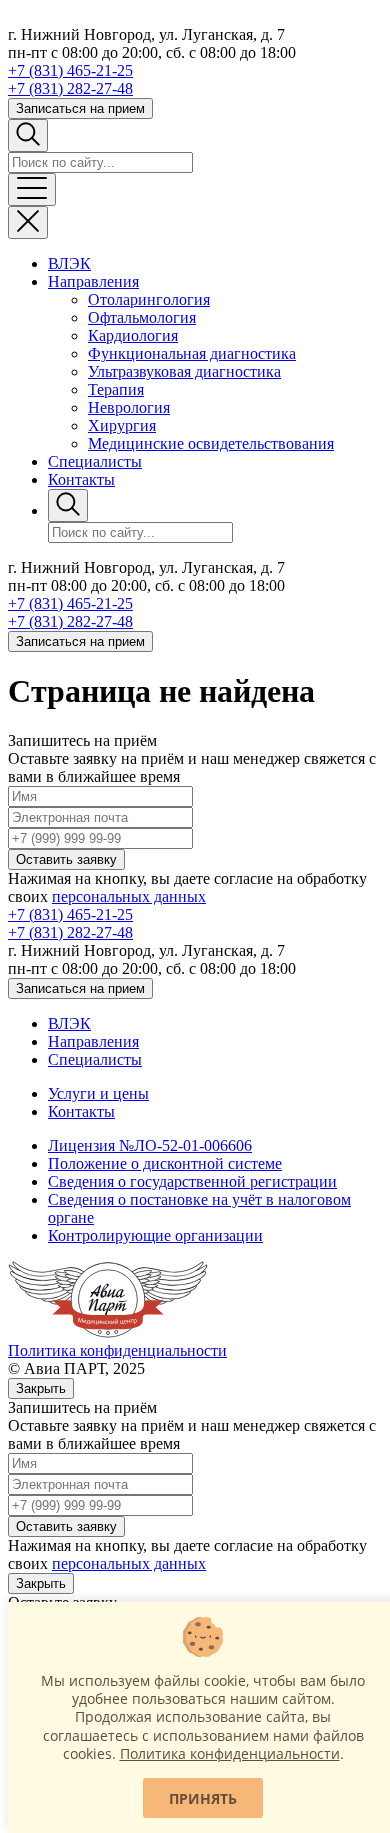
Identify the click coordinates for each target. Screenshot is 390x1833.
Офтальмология (142, 317)
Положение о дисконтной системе (165, 1163)
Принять (203, 1798)
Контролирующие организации (155, 1235)
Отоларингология (149, 299)
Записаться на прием (80, 108)
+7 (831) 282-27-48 (70, 88)
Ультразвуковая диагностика (184, 371)
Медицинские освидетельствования (211, 443)
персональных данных (129, 896)
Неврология (129, 407)
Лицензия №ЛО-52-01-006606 (150, 1145)
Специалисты (95, 461)
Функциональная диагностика (192, 353)
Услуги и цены (98, 1093)
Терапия (116, 389)
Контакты (81, 479)
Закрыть (41, 1388)
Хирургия (122, 425)
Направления (93, 281)
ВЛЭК (69, 263)
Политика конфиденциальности (117, 1350)
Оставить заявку (66, 859)
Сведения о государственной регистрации (192, 1181)
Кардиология (133, 335)
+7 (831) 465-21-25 (70, 70)
